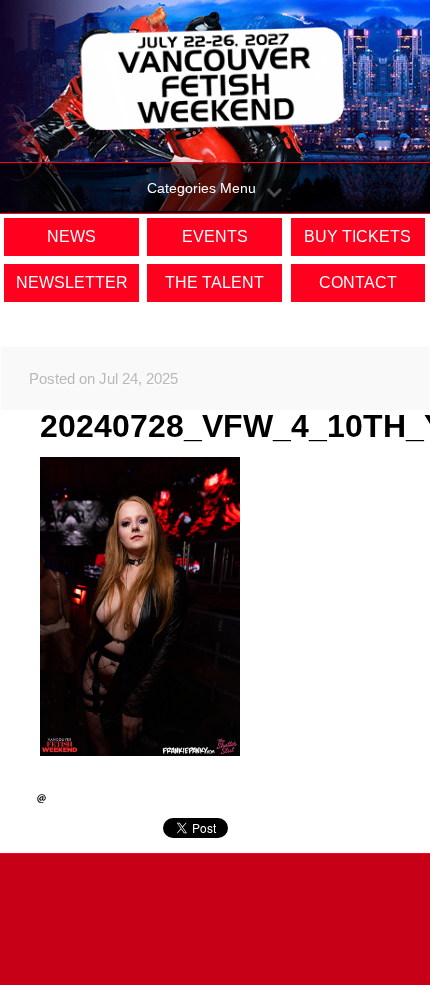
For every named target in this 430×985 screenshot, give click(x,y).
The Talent (214, 282)
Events (215, 236)
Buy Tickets (357, 236)
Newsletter (72, 282)
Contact (358, 282)
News (71, 236)
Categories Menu (201, 188)
